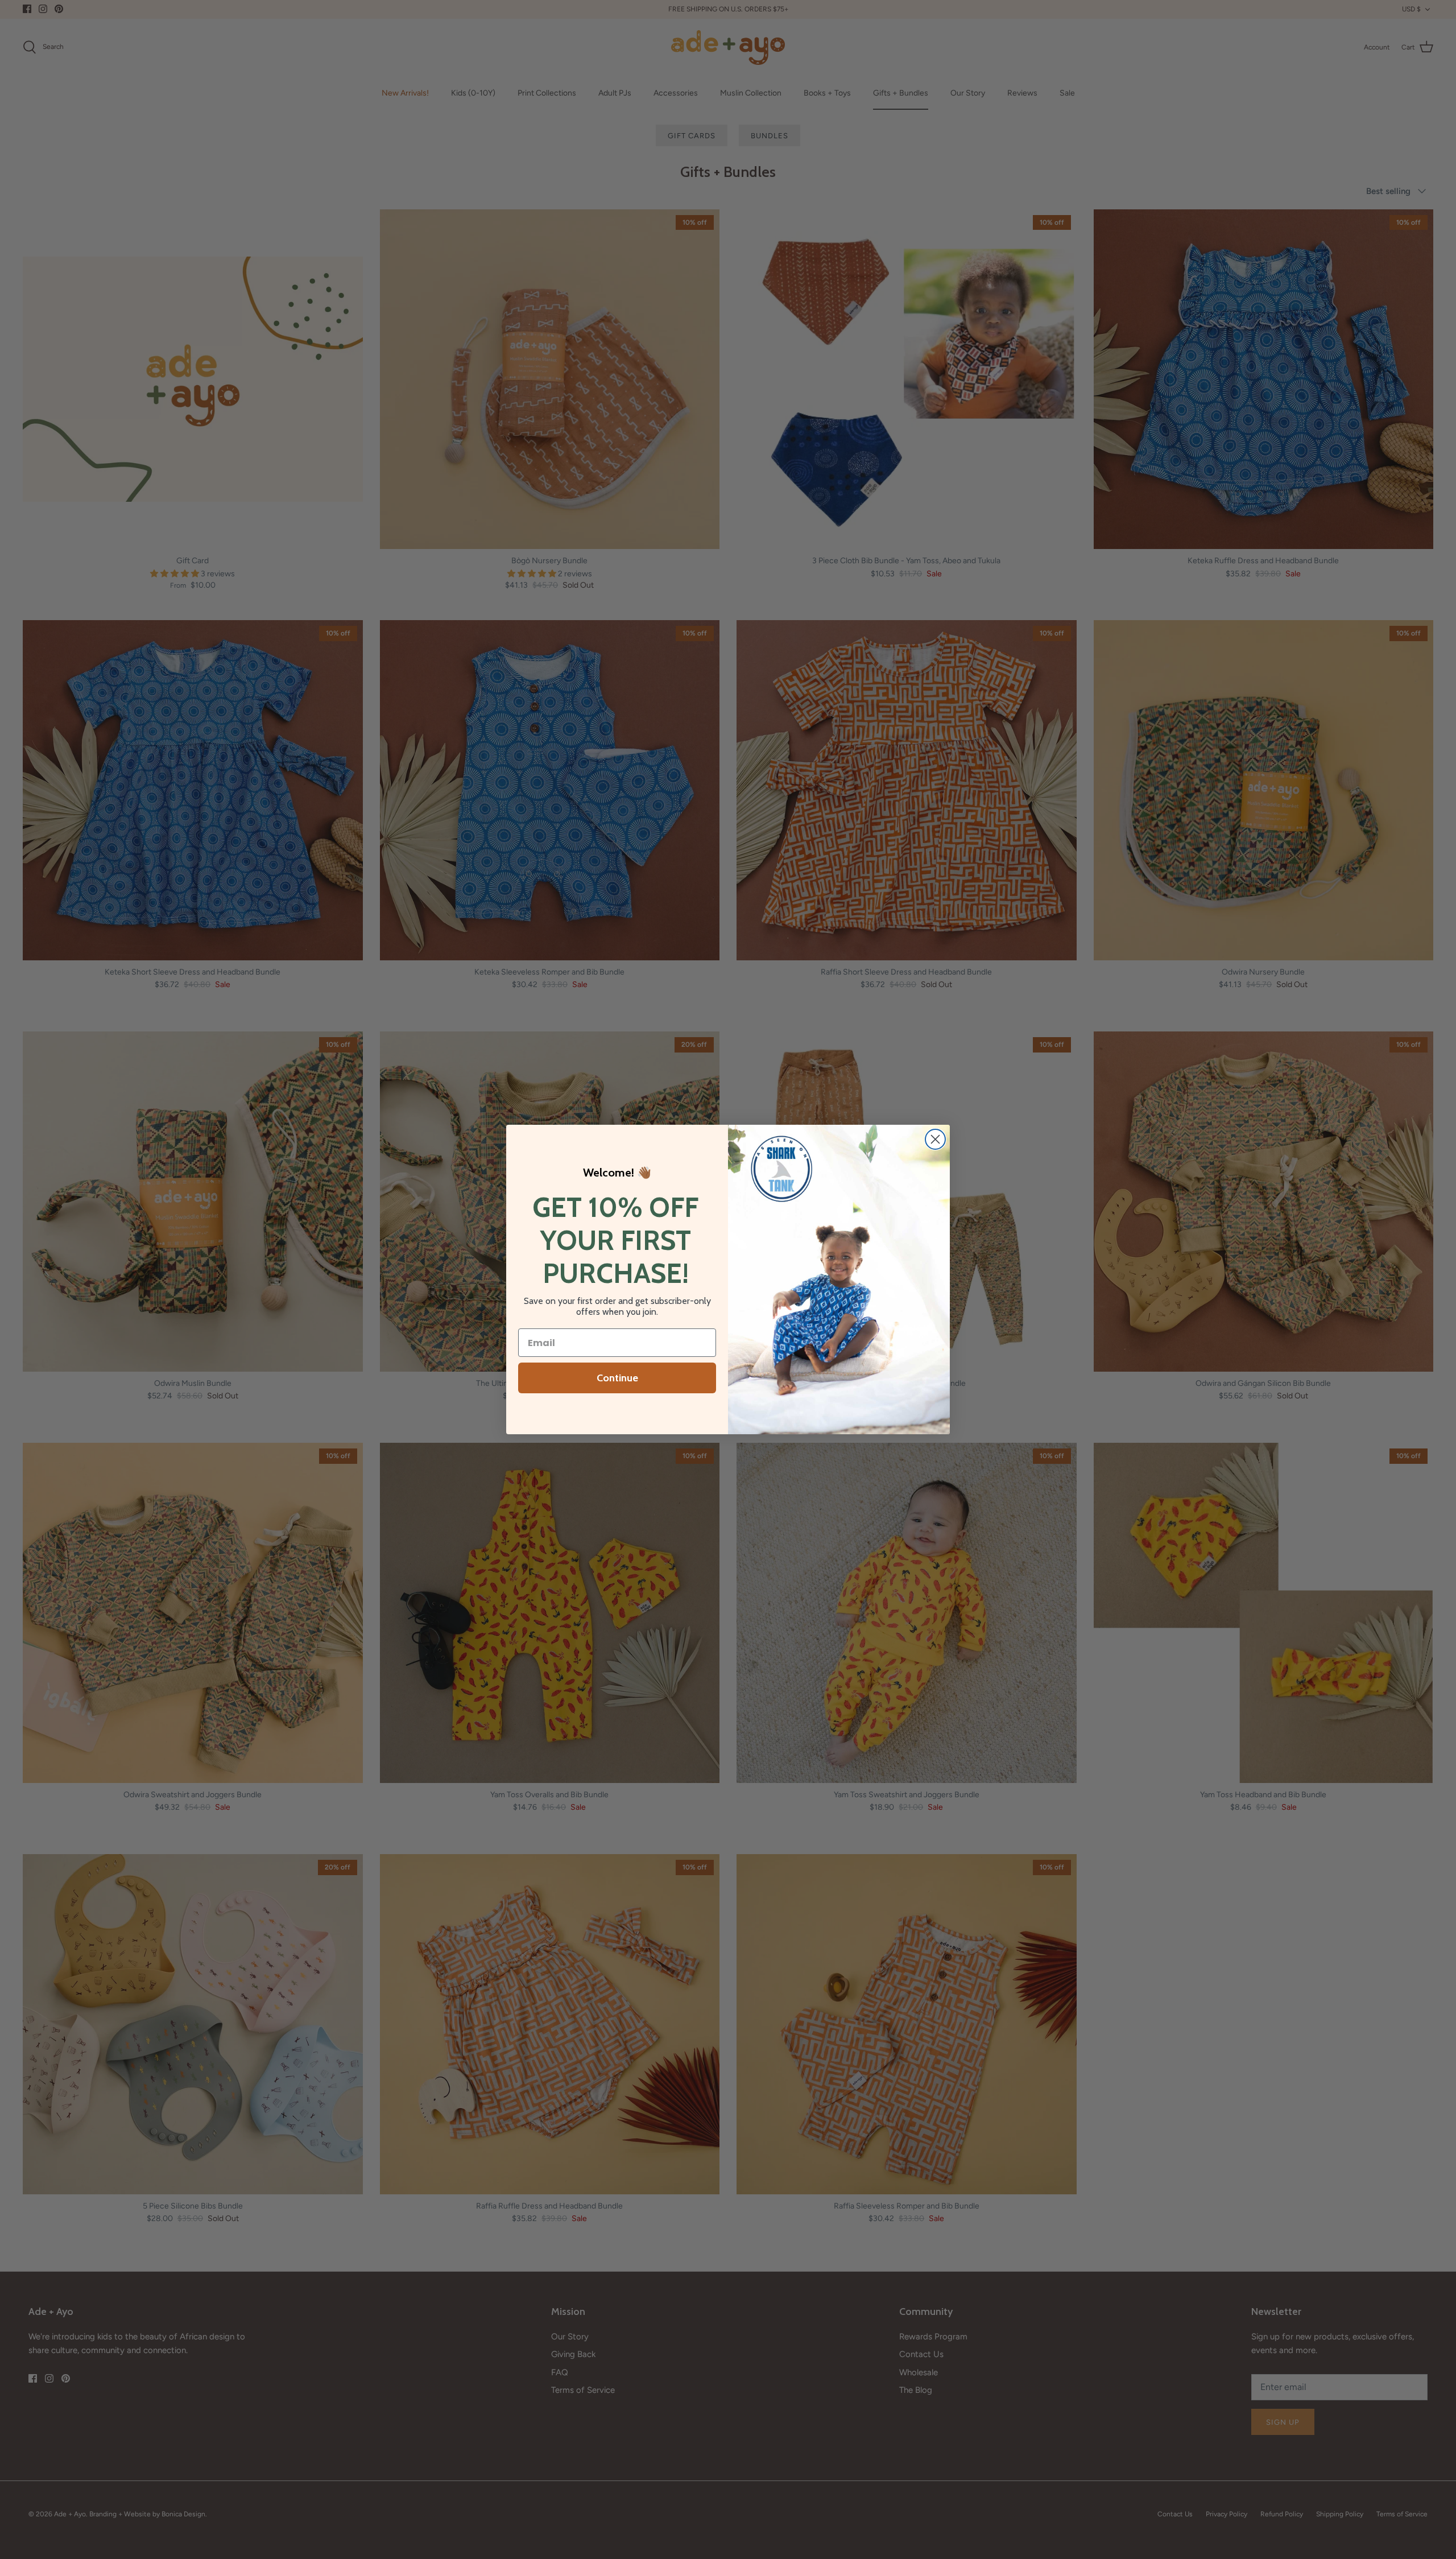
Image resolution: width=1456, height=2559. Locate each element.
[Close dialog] (935, 1139)
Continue (617, 1378)
